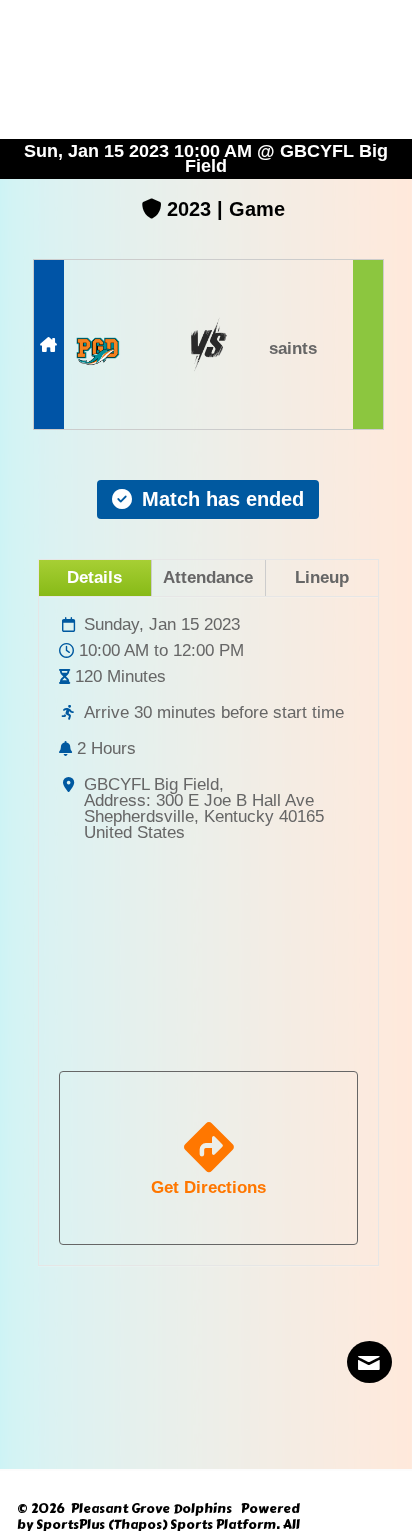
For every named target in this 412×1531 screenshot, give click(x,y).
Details (94, 577)
